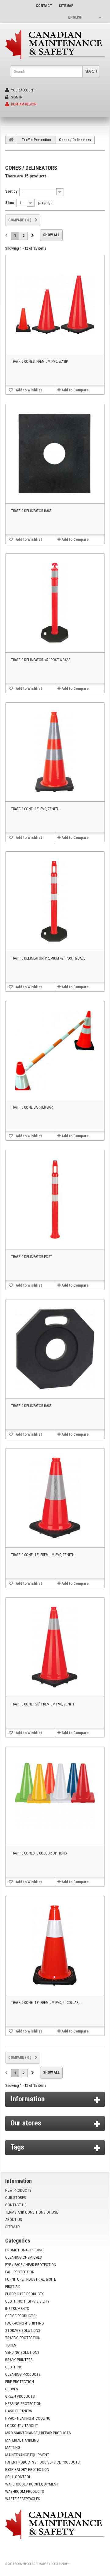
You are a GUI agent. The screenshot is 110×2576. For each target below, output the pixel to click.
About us (14, 2220)
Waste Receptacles (23, 2499)
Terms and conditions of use (32, 2212)
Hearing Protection (23, 2404)
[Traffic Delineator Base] (55, 454)
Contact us (16, 2205)
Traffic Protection (36, 140)
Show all (51, 235)
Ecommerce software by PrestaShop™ (42, 2564)
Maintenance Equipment (27, 2455)
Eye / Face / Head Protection (31, 2265)
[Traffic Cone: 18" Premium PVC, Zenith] (55, 1498)
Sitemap (12, 2227)
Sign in (16, 97)
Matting (13, 2448)
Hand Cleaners (19, 2411)
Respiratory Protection (27, 2469)
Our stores (26, 2123)
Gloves (12, 2389)
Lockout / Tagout (22, 2426)
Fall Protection (20, 2272)
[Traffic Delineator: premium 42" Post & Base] (55, 901)
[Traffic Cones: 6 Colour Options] (55, 1796)
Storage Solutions (23, 2330)
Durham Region (23, 104)
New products (18, 2190)
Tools (11, 2345)
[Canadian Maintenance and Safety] (55, 44)
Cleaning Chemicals (24, 2257)
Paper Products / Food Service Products (42, 2462)
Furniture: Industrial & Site (31, 2279)
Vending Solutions (22, 2352)
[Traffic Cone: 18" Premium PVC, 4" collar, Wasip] (55, 1945)
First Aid (13, 2287)
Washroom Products (25, 2491)
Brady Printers (19, 2360)
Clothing (14, 2367)
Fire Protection (20, 2382)
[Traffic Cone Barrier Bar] (55, 1050)
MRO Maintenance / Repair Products (38, 2433)
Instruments (17, 2309)
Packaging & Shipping (25, 2323)
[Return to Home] (11, 140)
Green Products (20, 2396)
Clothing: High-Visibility (27, 2301)
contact (44, 6)
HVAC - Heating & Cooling (28, 2418)
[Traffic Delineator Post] (55, 1199)
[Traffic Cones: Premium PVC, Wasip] (55, 305)
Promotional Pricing (24, 2250)
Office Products (20, 2316)
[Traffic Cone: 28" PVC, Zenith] (55, 752)
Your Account (23, 90)
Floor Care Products (25, 2294)
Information (28, 2099)
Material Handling (22, 2440)
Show (10, 203)
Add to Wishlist (28, 390)
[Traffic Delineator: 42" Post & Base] (55, 603)
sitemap (66, 6)
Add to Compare (75, 390)
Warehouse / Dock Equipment (32, 2484)
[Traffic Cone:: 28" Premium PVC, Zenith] (55, 1647)
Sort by (11, 191)
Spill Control (18, 2477)
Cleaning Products (23, 2374)
